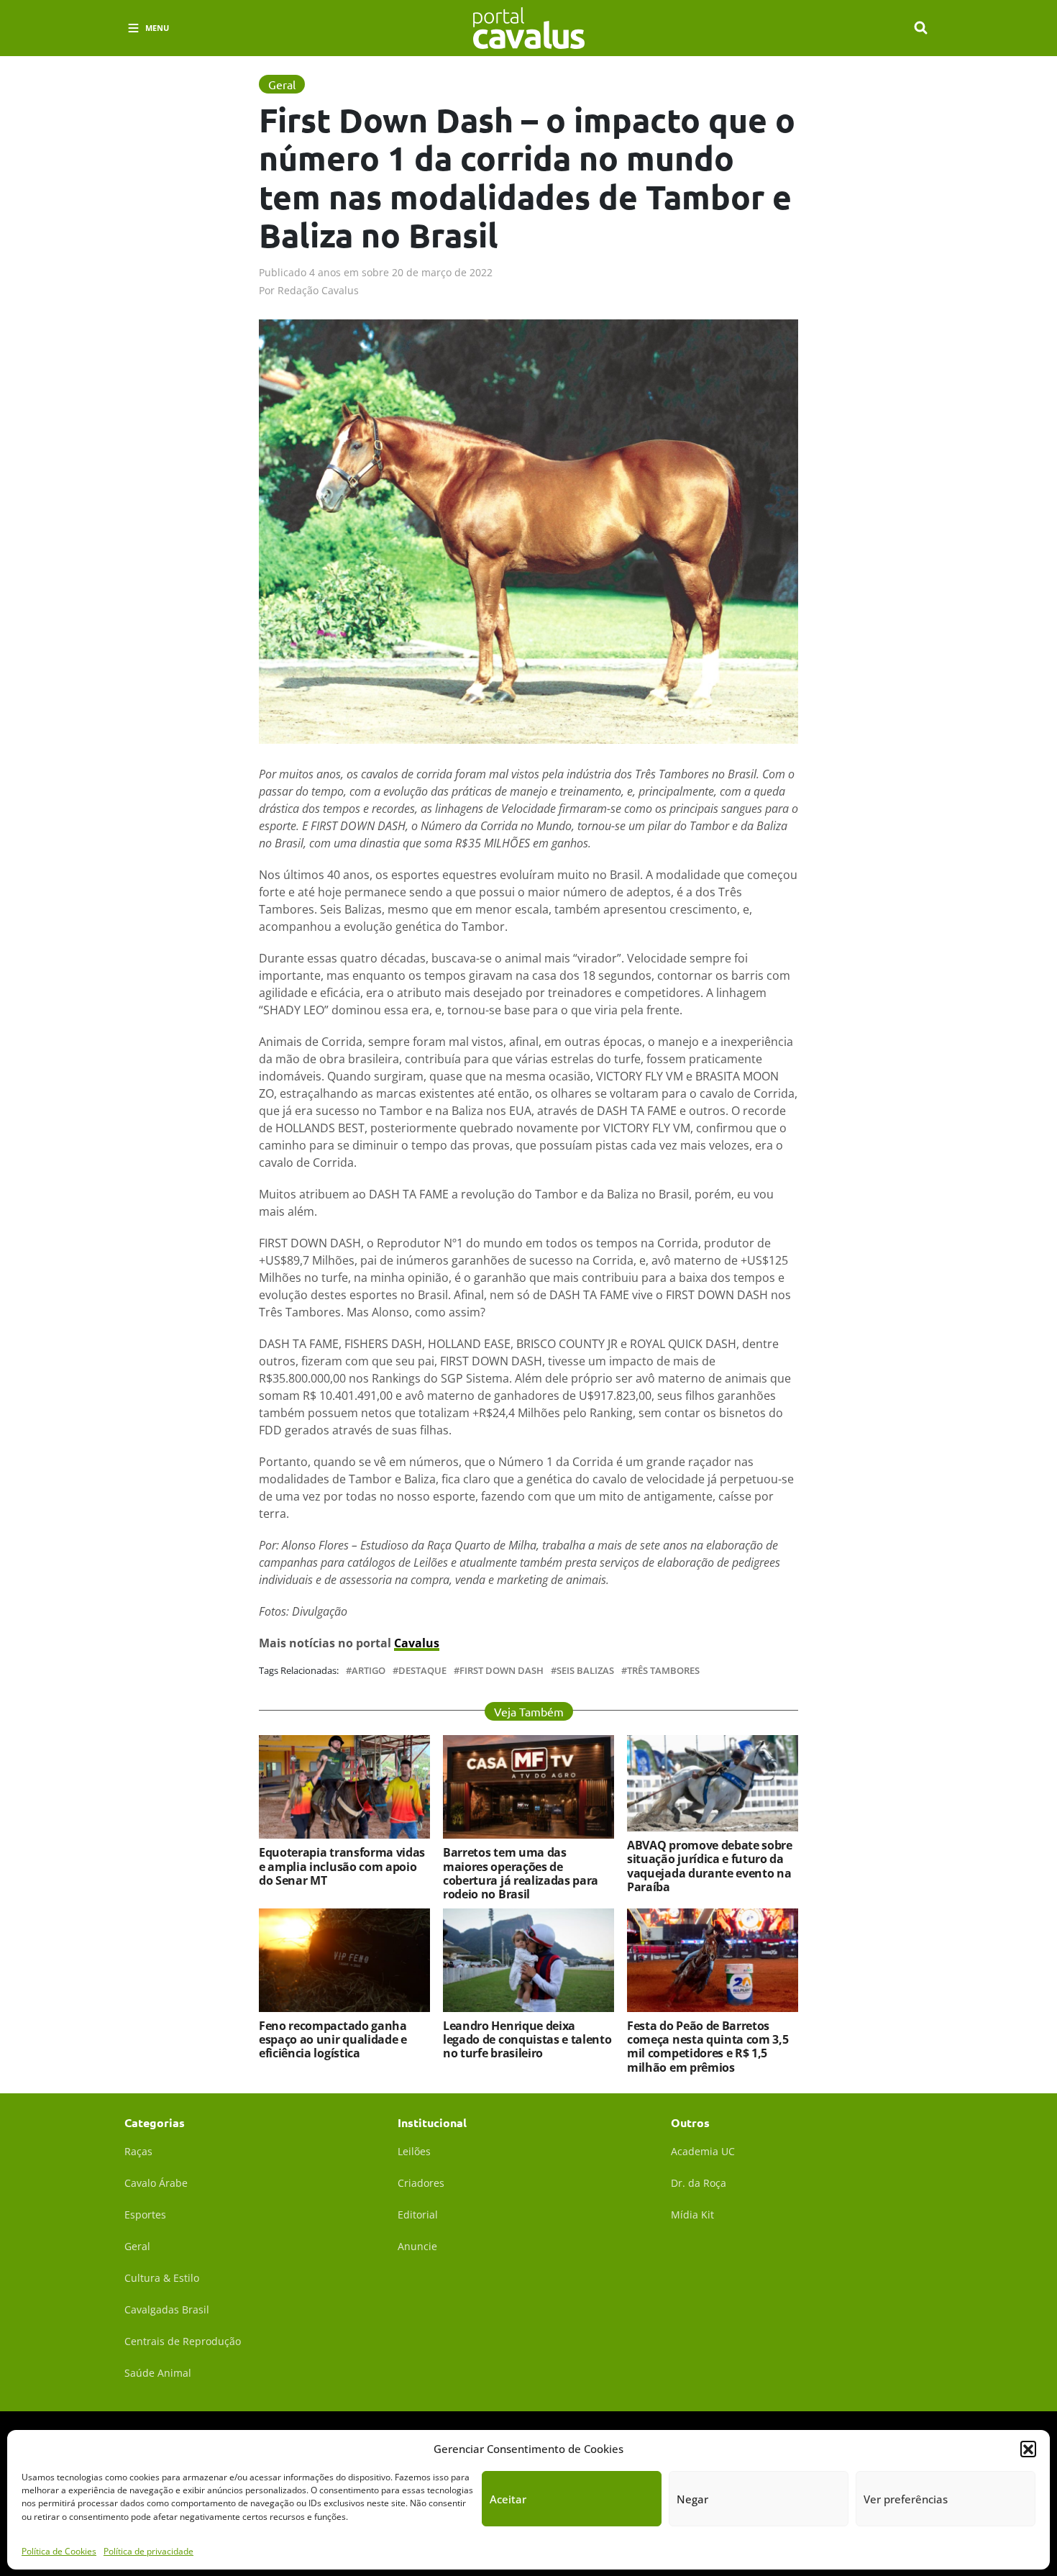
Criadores (421, 2183)
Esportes (145, 2215)
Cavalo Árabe (156, 2183)
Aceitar (508, 2499)
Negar (692, 2499)
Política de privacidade (148, 2550)
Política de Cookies (59, 2550)
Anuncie (417, 2246)
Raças (138, 2151)
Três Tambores (663, 1671)
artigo (369, 1671)
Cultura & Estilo (162, 2278)
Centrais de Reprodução (183, 2341)
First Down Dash (502, 1671)
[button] (1028, 2449)
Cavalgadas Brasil (167, 2309)
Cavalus (417, 1643)
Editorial (418, 2215)
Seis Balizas (585, 1671)
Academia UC (703, 2151)
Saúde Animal (158, 2373)
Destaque (422, 1671)
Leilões (414, 2151)
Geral (137, 2246)
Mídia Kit (692, 2215)
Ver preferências (906, 2499)
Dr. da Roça (699, 2183)
